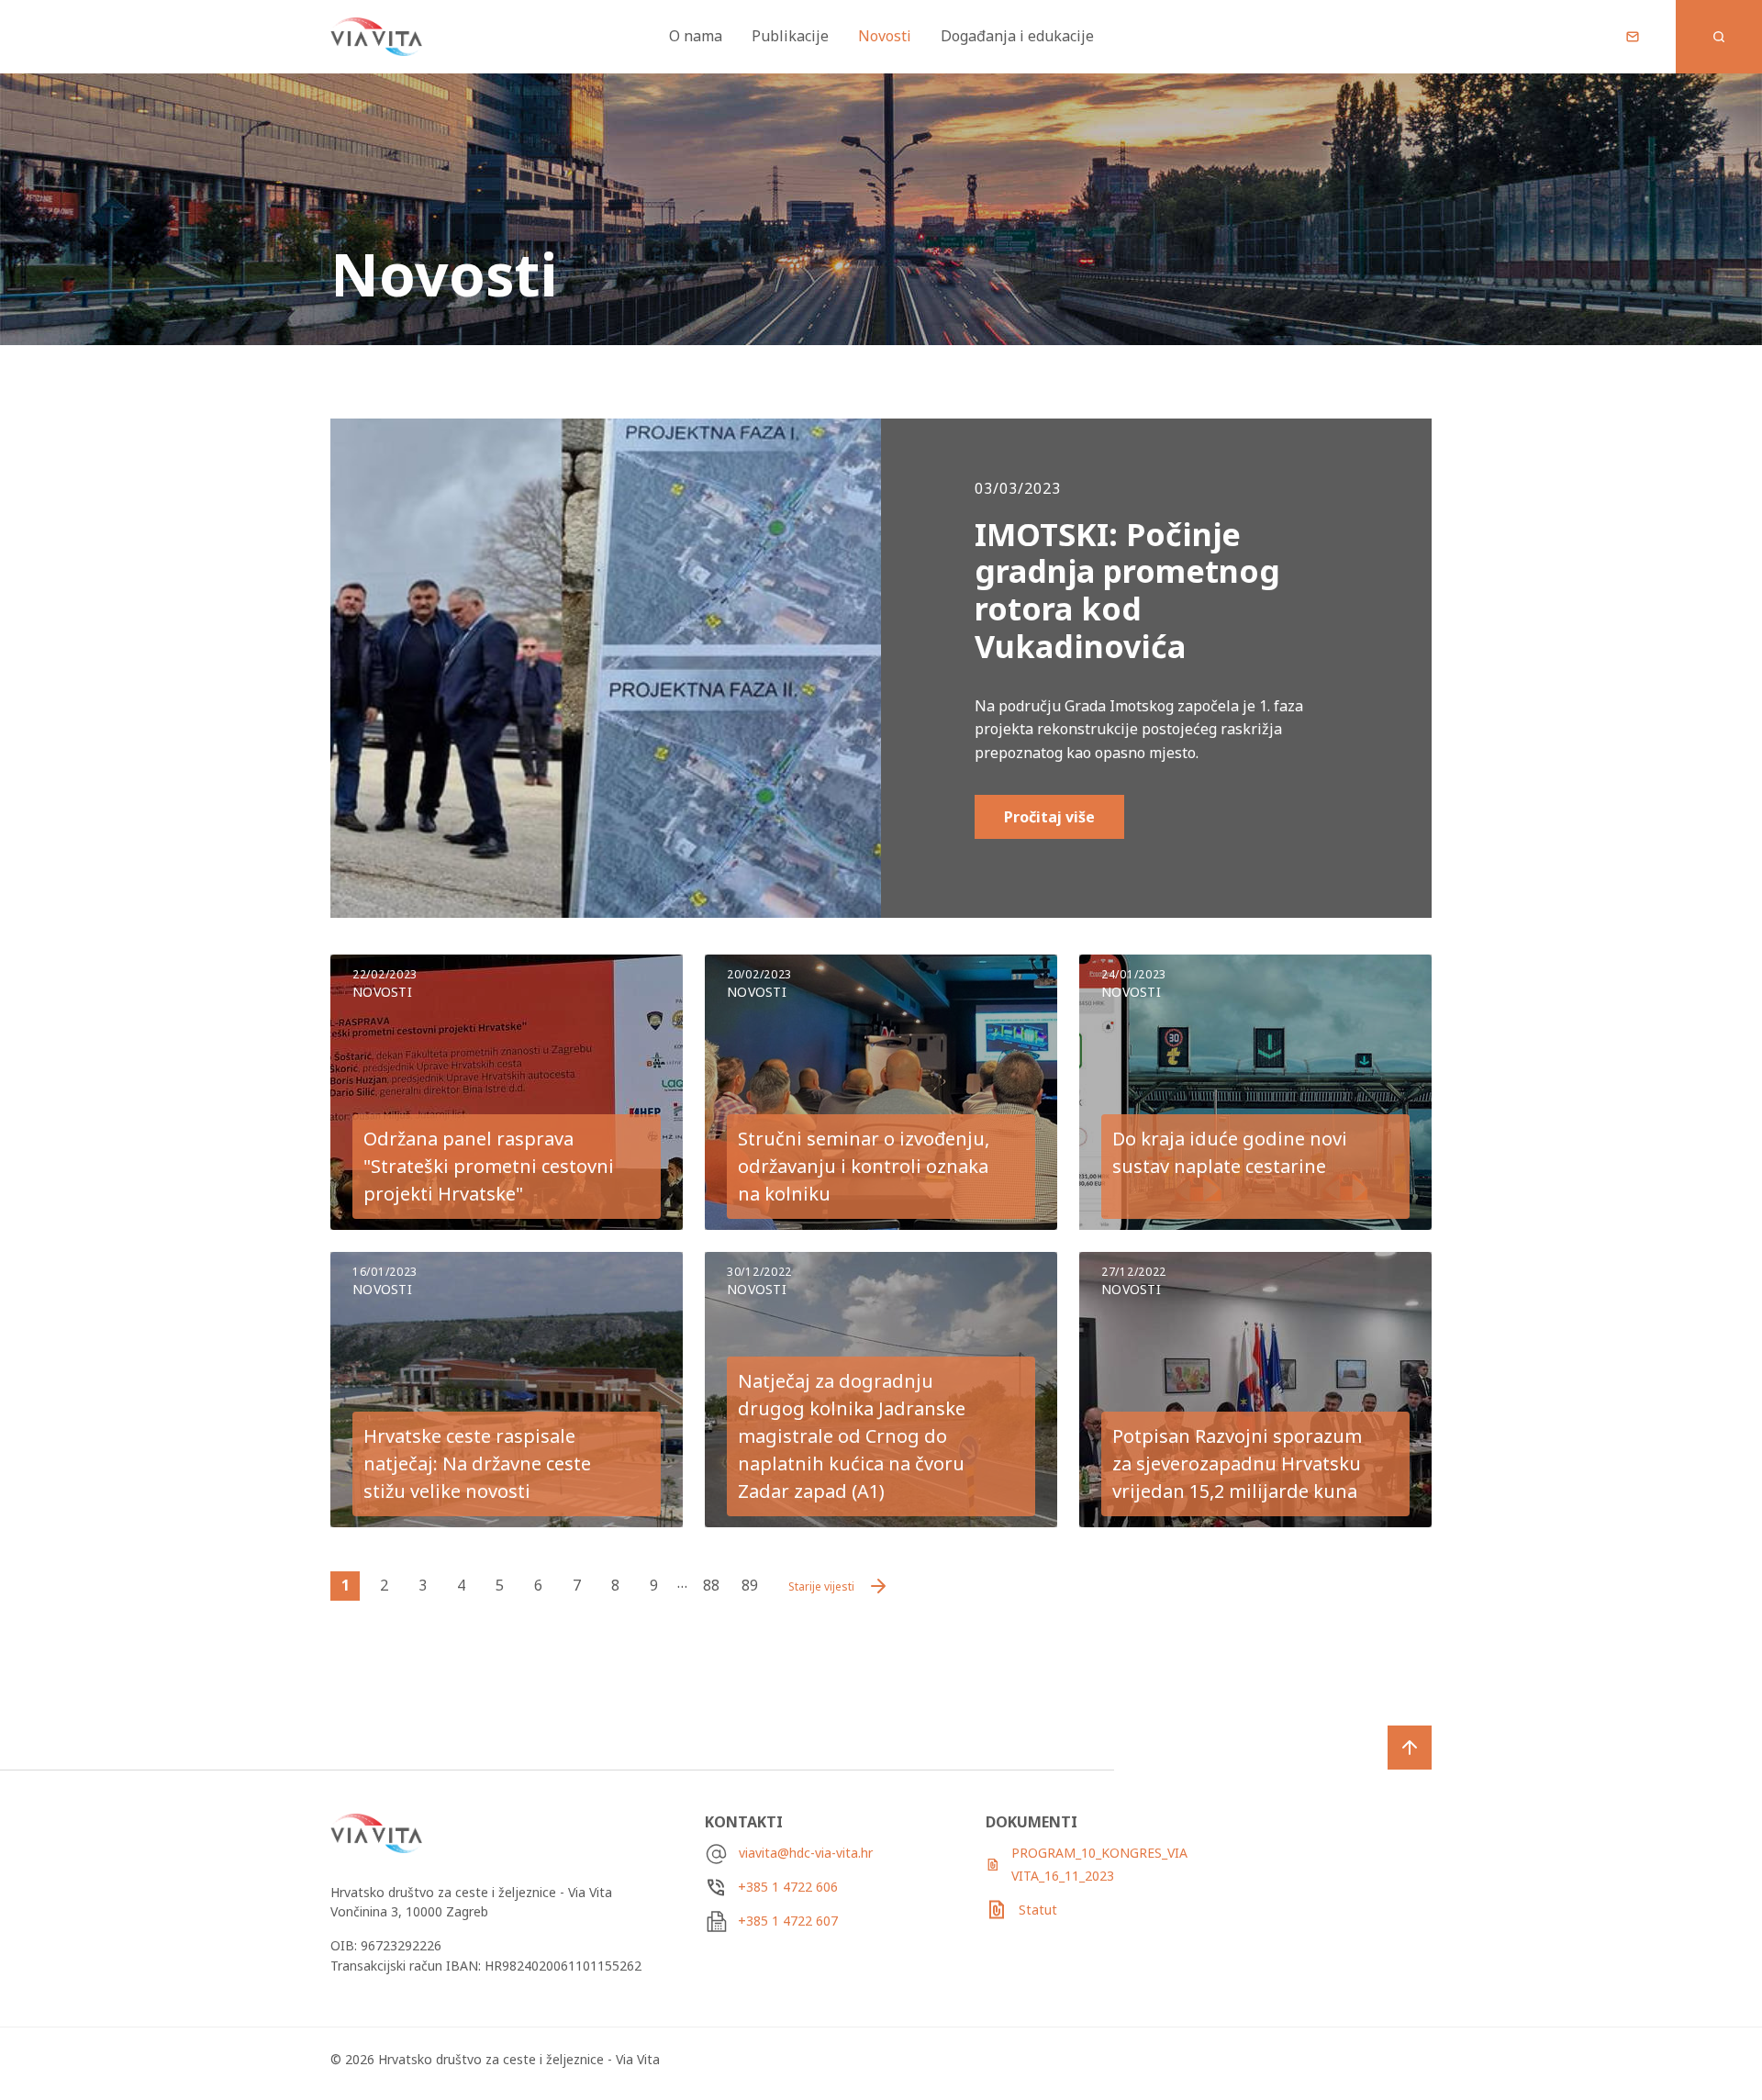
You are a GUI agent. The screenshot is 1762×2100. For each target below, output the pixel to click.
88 (711, 1585)
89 (750, 1585)
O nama (696, 36)
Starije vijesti (821, 1586)
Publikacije (790, 36)
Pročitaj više (1049, 817)
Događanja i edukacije (1017, 36)
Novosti (885, 36)
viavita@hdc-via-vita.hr (806, 1853)
